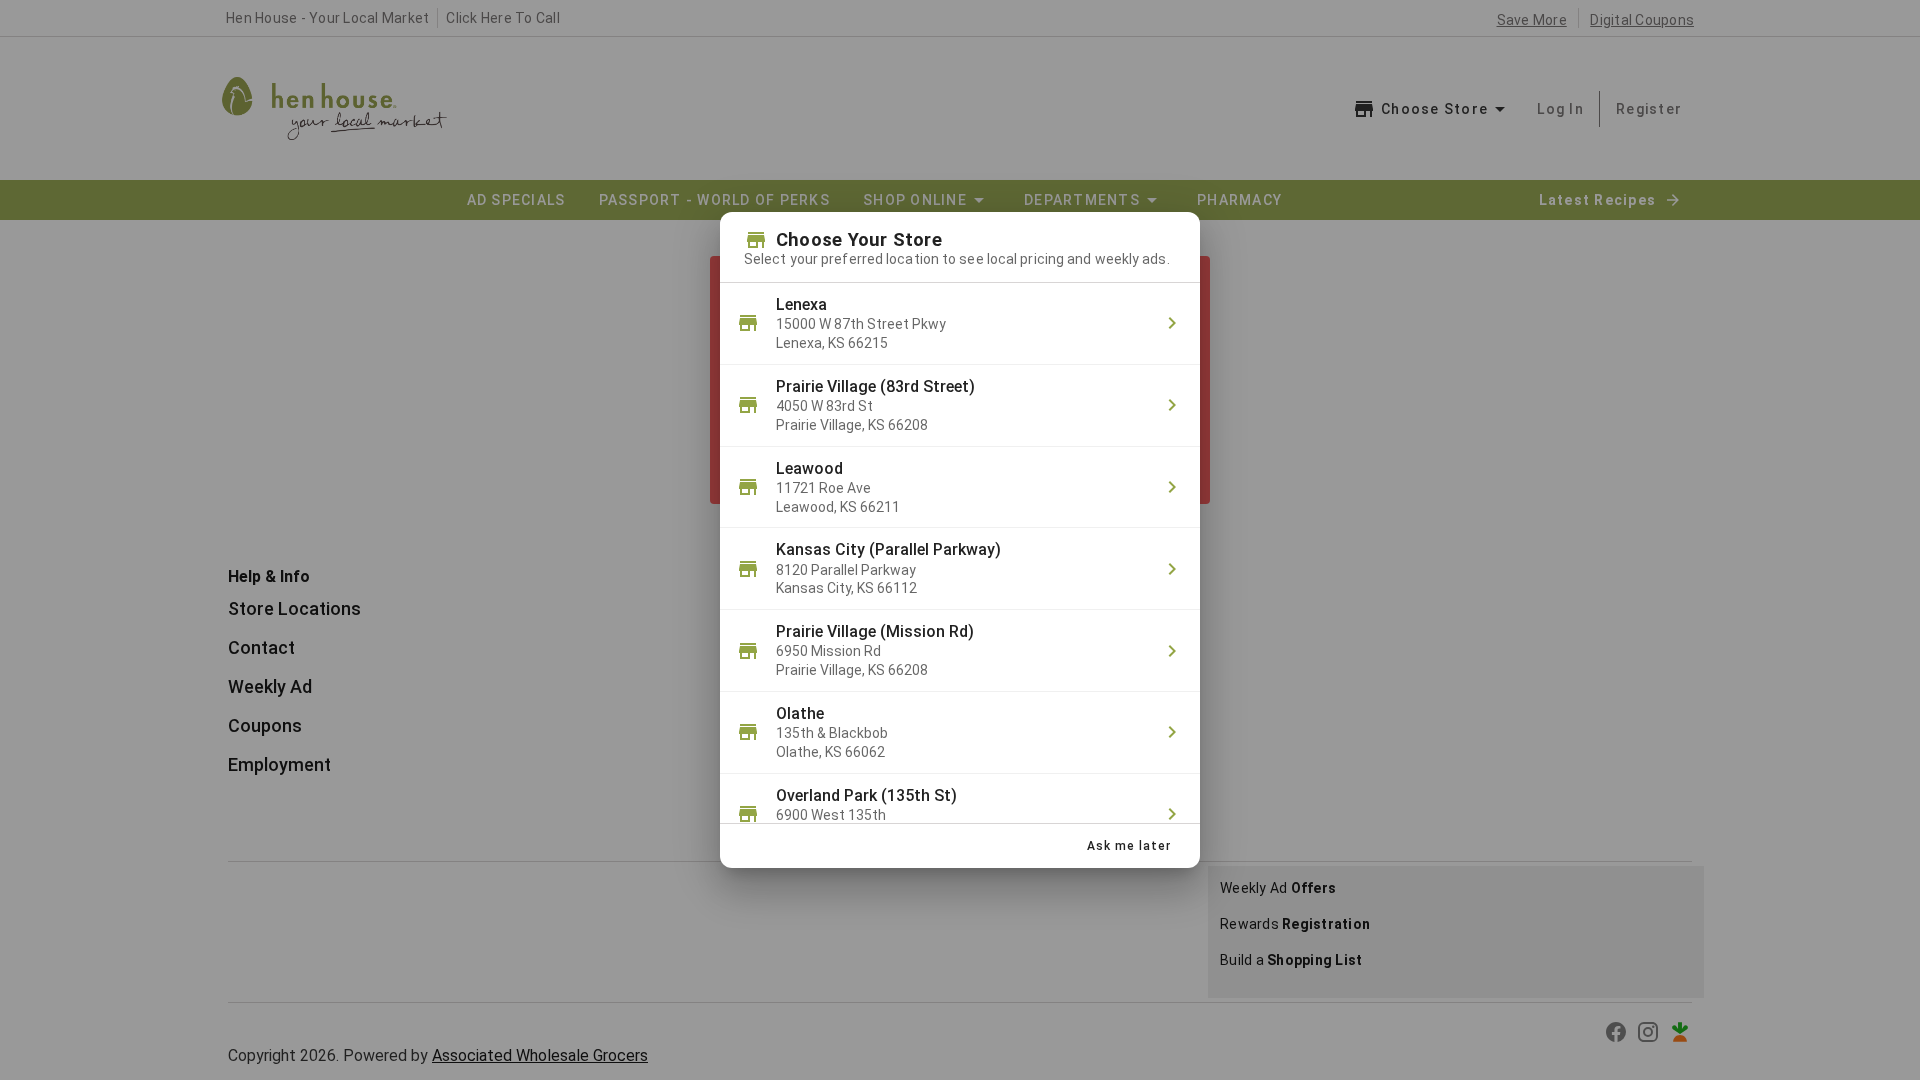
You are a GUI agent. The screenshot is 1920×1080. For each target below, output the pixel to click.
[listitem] (960, 324)
